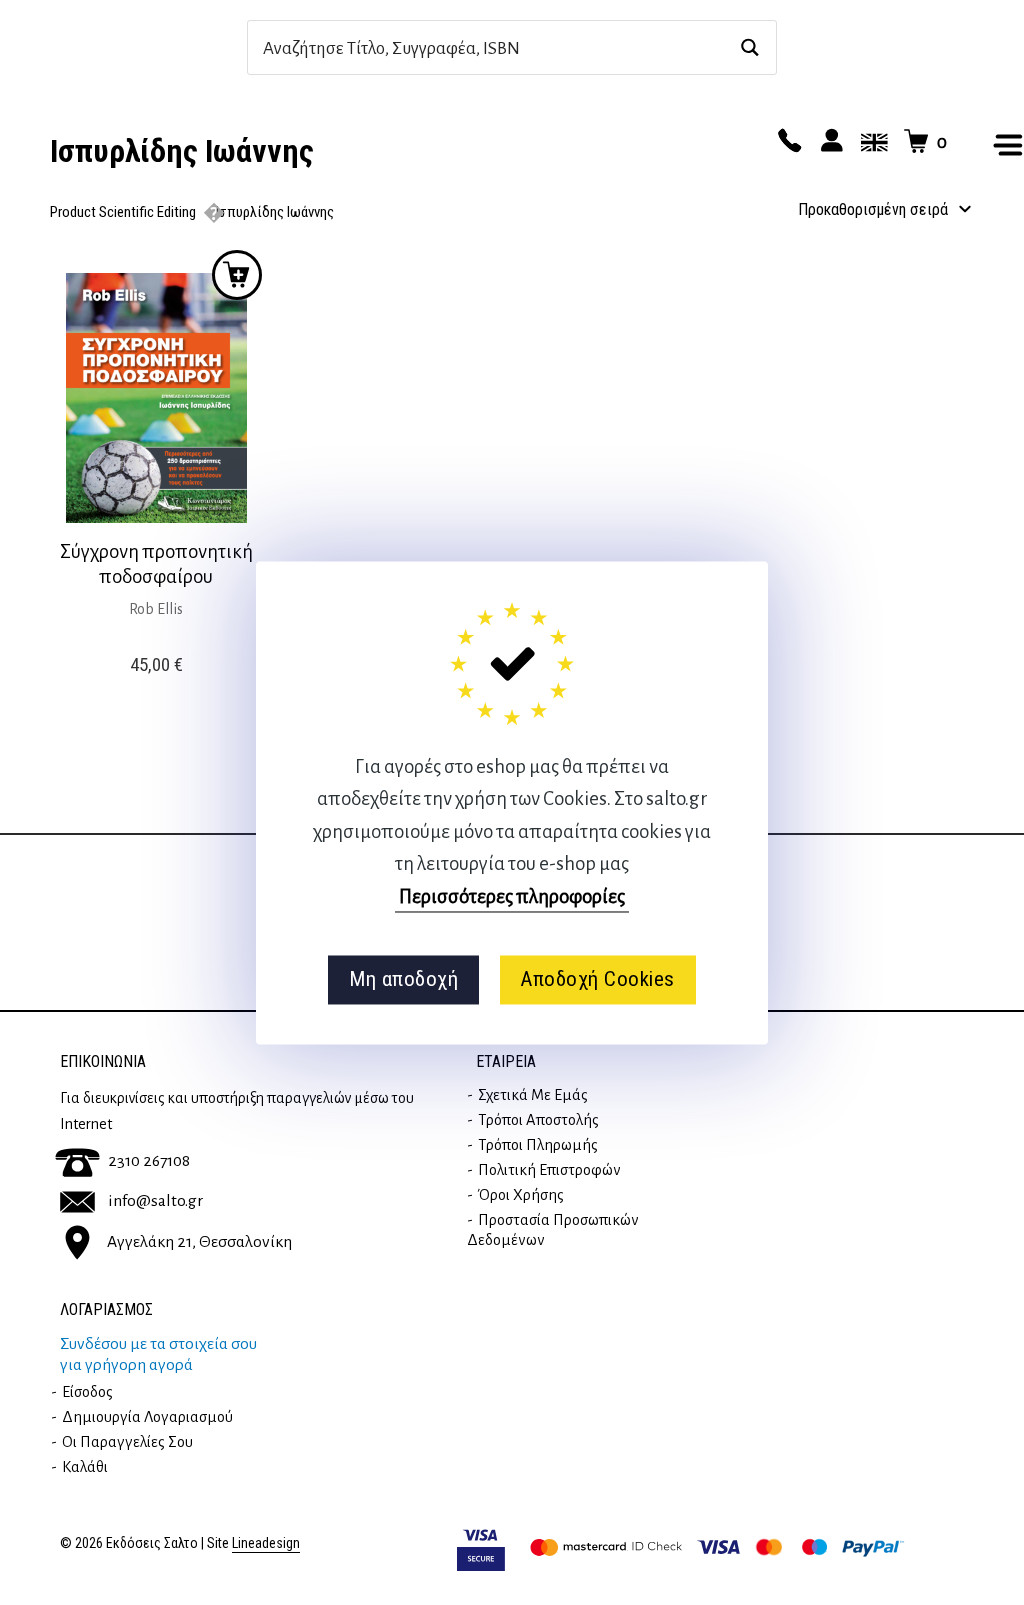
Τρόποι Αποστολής (538, 1120)
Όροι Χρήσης (521, 1195)
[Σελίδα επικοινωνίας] (787, 142)
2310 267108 (149, 1161)
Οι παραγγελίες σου (127, 1442)
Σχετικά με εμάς (533, 1095)
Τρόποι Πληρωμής (538, 1145)
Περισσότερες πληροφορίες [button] (512, 896)
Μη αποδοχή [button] (403, 980)
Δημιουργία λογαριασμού (147, 1417)
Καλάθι (85, 1467)
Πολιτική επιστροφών (549, 1170)
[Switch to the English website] (871, 142)
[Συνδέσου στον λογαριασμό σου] (829, 142)
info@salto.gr (155, 1201)
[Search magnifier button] (749, 47)
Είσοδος (87, 1392)
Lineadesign (266, 1543)
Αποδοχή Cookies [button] (597, 980)
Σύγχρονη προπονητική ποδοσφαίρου (156, 564)
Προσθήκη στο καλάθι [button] (237, 275)
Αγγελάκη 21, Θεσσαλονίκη (199, 1241)
